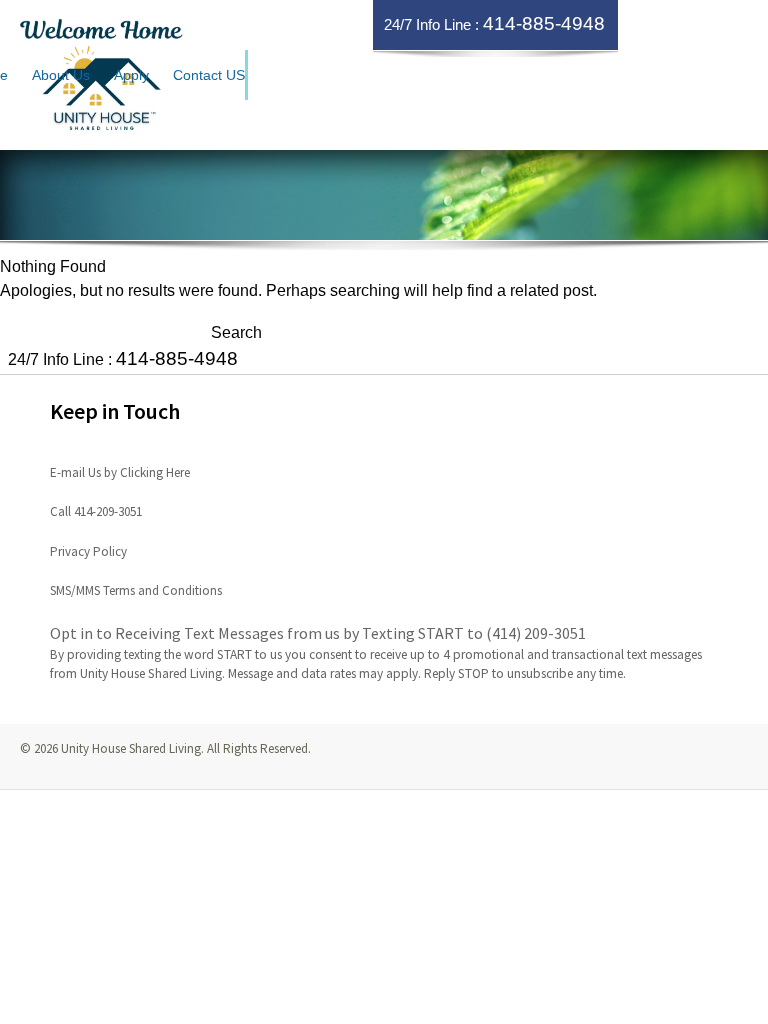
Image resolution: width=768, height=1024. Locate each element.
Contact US (209, 75)
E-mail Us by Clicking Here (120, 472)
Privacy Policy (88, 551)
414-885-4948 (544, 23)
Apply (131, 75)
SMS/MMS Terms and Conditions (136, 590)
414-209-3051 (108, 511)
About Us (61, 75)
